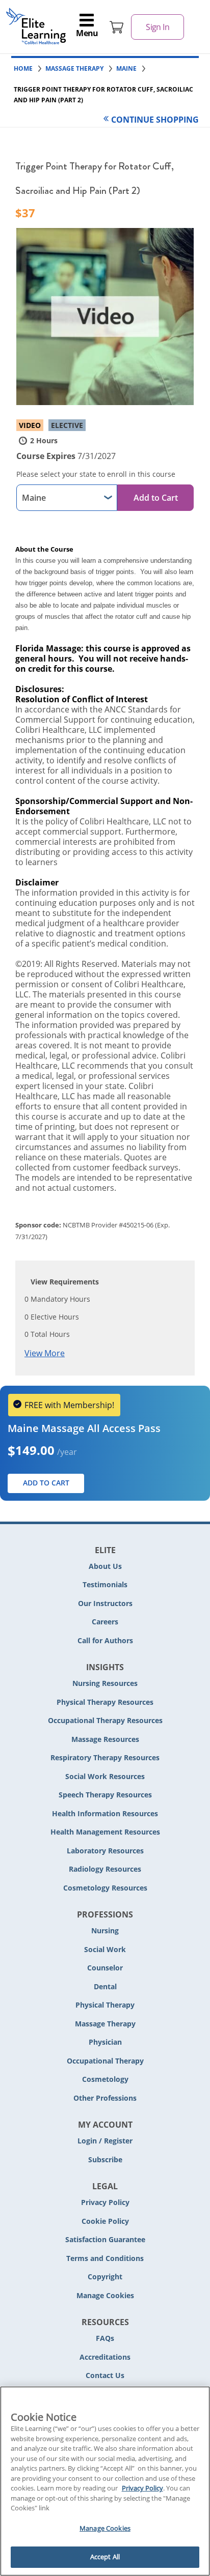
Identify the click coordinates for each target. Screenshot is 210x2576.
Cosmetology (105, 2079)
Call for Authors (105, 1640)
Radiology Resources (105, 1869)
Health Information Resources (105, 1813)
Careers (105, 1622)
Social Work (105, 1949)
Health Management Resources (105, 1832)
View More (45, 1353)
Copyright (105, 2277)
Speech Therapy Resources (105, 1795)
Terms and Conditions (105, 2258)
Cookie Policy (105, 2221)
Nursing (105, 1930)
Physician (105, 2042)
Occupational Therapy (105, 2061)
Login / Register (105, 2141)
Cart (117, 27)
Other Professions (105, 2098)
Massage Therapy (105, 2024)
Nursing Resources (105, 1683)
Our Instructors (105, 1603)
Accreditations (105, 2357)
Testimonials (105, 1584)
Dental (105, 1986)
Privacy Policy (105, 2202)
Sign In (157, 27)
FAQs (105, 2338)
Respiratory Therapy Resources (105, 1757)
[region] (105, 2481)
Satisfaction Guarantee (105, 2239)
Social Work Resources (105, 1776)
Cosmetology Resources (105, 1888)
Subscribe (105, 2159)
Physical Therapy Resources (105, 1702)
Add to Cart (156, 498)
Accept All (105, 2557)
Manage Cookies (105, 2296)
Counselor (105, 1968)
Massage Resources (105, 1739)
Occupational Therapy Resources (105, 1720)
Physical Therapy (105, 2005)
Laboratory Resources (105, 1851)
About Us (105, 1566)
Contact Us (105, 2375)
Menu (87, 33)
